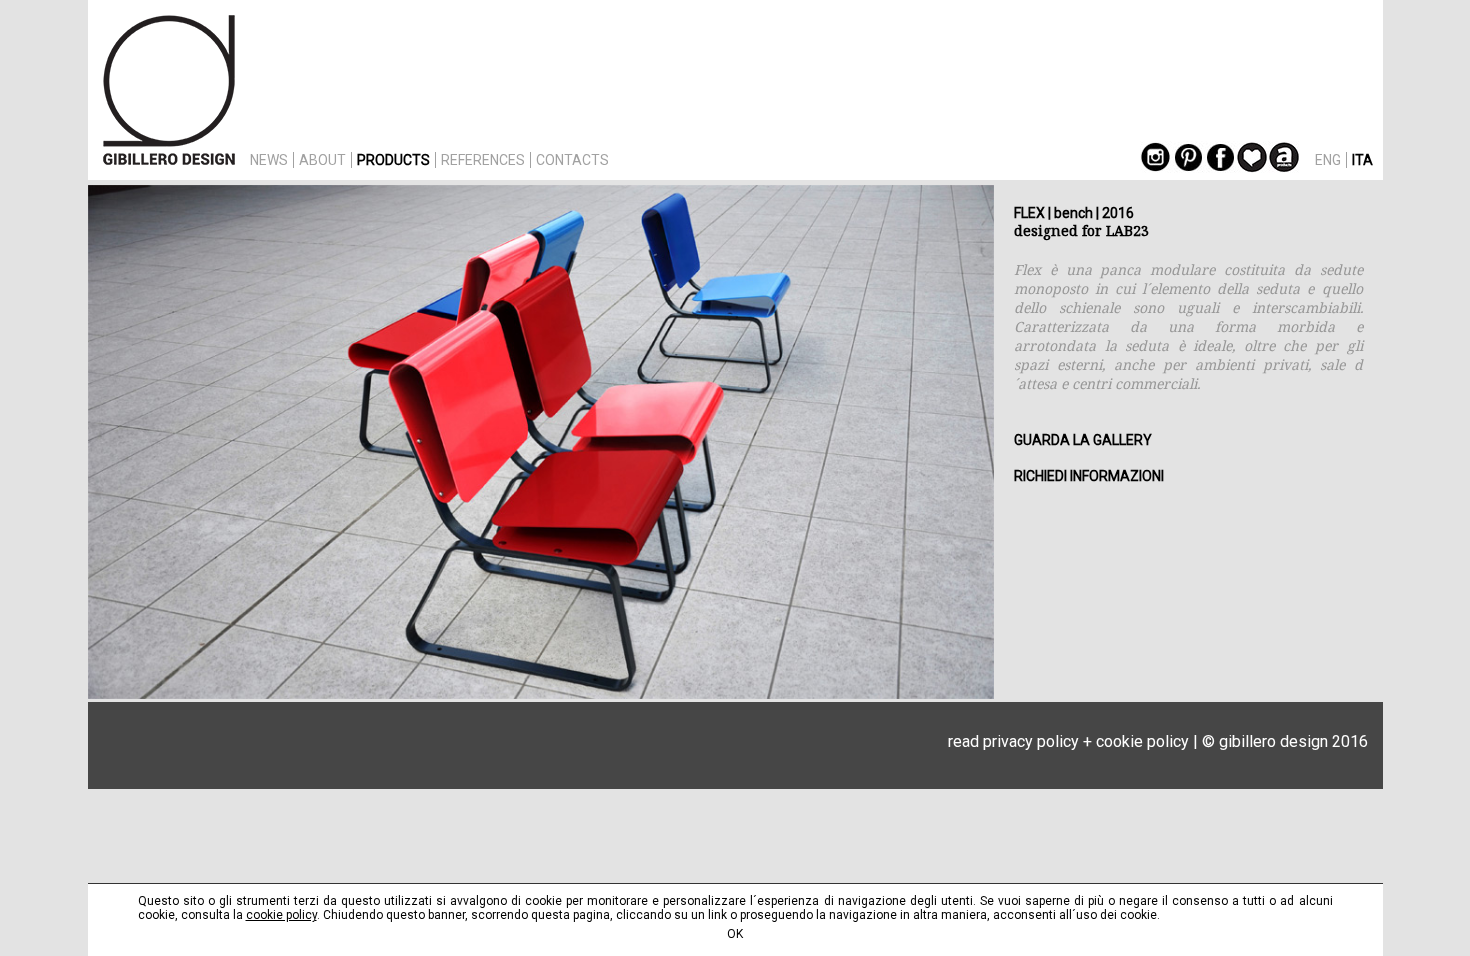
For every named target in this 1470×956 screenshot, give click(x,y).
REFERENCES (483, 160)
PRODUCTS (393, 160)
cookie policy (1142, 741)
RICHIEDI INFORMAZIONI (1089, 476)
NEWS (269, 160)
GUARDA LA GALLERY (1083, 440)
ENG (1328, 160)
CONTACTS (572, 160)
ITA (1362, 160)
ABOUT (322, 160)
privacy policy (1031, 741)
